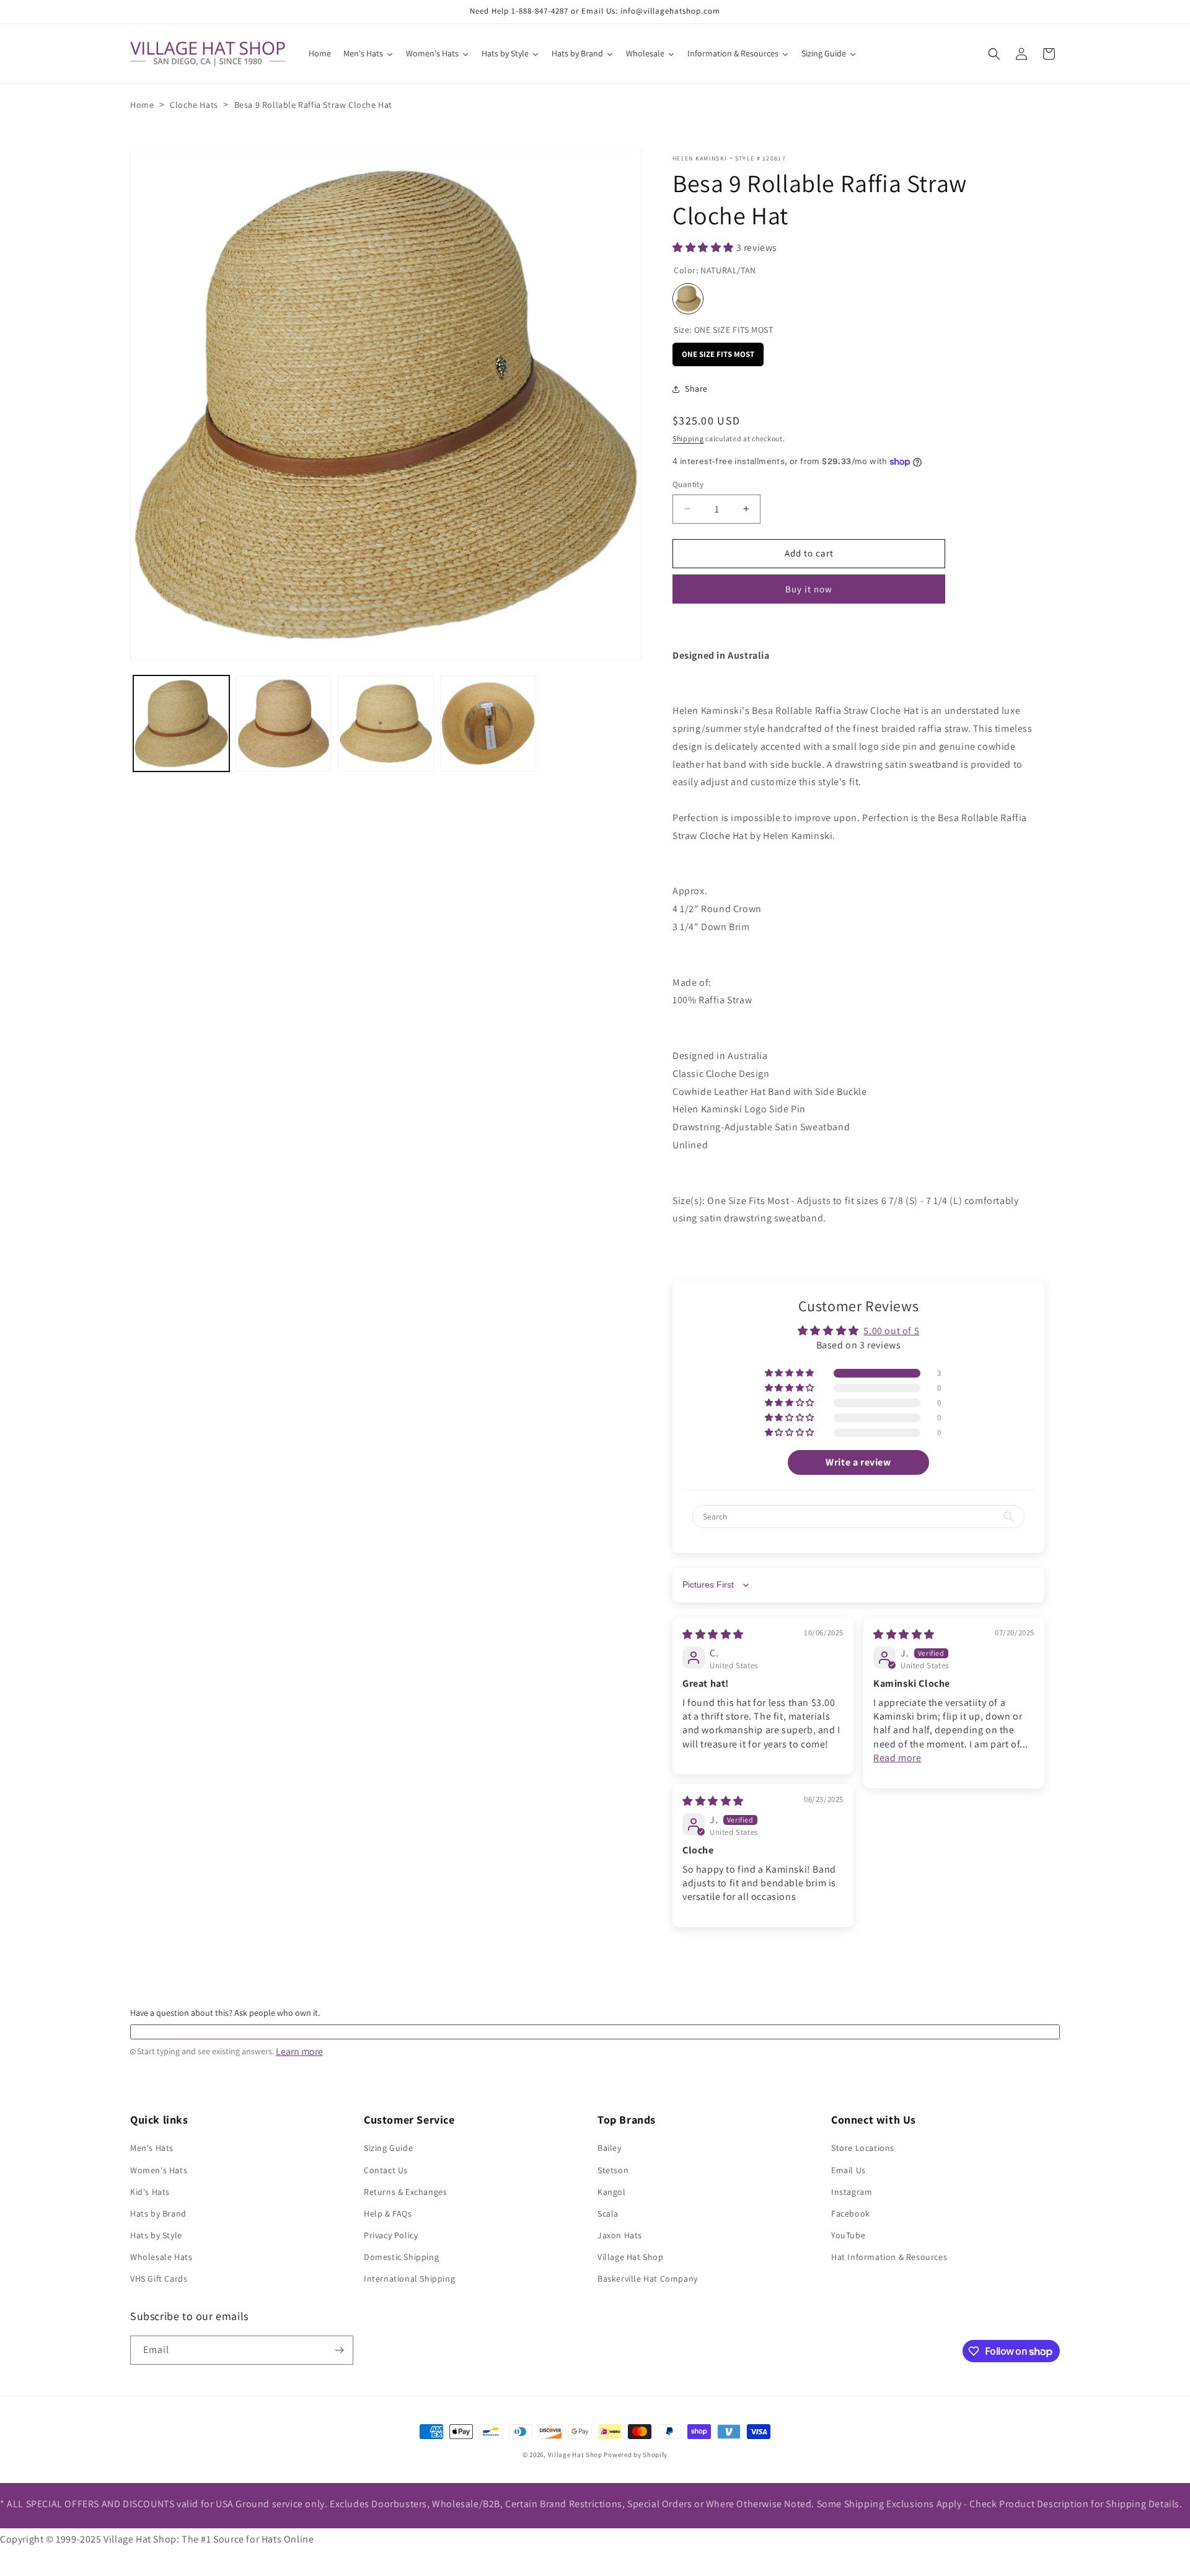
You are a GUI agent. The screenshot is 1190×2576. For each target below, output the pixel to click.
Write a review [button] (858, 1462)
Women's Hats (159, 2170)
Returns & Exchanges (405, 2192)
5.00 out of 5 (891, 1331)
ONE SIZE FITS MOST (718, 351)
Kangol (612, 2192)
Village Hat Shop (631, 2257)
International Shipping (409, 2279)
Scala (608, 2213)
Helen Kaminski (700, 158)
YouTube (848, 2235)
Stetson (613, 2170)
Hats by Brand (158, 2213)
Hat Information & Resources (889, 2257)
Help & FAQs (388, 2213)
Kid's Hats (150, 2192)
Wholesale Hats (161, 2257)
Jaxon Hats (620, 2235)
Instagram (852, 2192)
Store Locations (863, 2148)
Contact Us (386, 2170)
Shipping (688, 438)
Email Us (848, 2170)
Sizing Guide (388, 2148)
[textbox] (595, 2032)
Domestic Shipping (401, 2257)
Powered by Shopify (636, 2455)
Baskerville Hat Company (648, 2279)
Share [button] (696, 389)
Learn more (299, 2052)
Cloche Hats (194, 105)
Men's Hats (152, 2148)
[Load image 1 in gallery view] (181, 723)
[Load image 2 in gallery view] (284, 723)
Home (142, 105)
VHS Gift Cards (159, 2279)
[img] (713, 1634)
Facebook (851, 2213)
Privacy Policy (391, 2235)
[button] (994, 54)
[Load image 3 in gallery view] (386, 723)
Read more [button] (897, 1758)
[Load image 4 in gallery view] (488, 723)
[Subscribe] (339, 2350)
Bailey (610, 2148)
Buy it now (809, 589)
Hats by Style (156, 2235)
